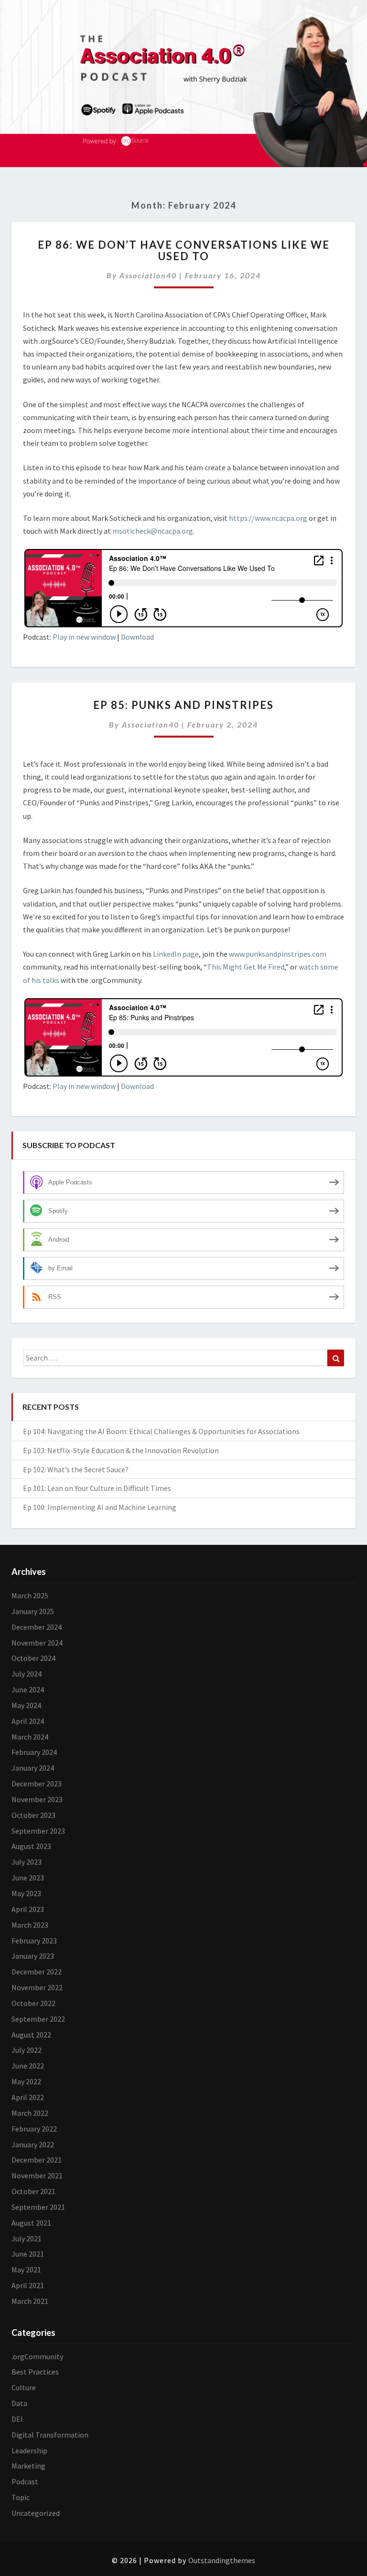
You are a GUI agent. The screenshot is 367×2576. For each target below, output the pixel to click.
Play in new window (84, 637)
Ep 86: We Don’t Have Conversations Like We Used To (184, 250)
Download (137, 637)
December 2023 (37, 1784)
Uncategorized (36, 2513)
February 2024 (34, 1752)
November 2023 (37, 1799)
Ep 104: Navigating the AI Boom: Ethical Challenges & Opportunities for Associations (161, 1431)
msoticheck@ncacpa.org (153, 531)
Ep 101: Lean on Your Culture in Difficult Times (97, 1488)
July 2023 (27, 1862)
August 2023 (31, 1846)
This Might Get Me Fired (246, 967)
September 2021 (38, 2207)
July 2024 (27, 1674)
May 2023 (26, 1893)
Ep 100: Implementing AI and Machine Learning (100, 1507)
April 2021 (28, 2285)
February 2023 (34, 1941)
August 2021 (31, 2223)
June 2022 (28, 2066)
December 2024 (37, 1627)
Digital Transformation (50, 2435)
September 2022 (38, 2019)
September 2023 (38, 1831)
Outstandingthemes (222, 2560)
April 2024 (28, 1721)
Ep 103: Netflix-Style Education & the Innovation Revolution (121, 1450)
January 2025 (33, 1611)
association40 (148, 275)
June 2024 (28, 1689)
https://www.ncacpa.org (268, 518)
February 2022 (34, 2129)
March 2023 (30, 1925)
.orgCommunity (37, 2356)
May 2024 (26, 1705)
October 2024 (33, 1658)
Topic (21, 2497)
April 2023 (28, 1909)
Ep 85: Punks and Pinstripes (183, 705)
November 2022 (37, 1987)
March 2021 (30, 2301)
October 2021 (33, 2191)
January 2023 (33, 1956)
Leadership (29, 2450)
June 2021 (28, 2254)
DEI (17, 2419)
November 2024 (37, 1643)
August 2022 (31, 2035)
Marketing (28, 2466)
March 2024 (30, 1737)
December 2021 (37, 2160)
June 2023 (28, 1878)
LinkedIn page (176, 954)
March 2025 (30, 1595)
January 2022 (33, 2144)
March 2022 (30, 2113)
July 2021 (27, 2238)
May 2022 (26, 2081)
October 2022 (33, 2003)
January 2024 (33, 1768)
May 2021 (26, 2270)
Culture (24, 2387)
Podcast (25, 2481)
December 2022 (37, 1972)
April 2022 (28, 2097)
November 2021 (37, 2175)
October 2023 (33, 1815)
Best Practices (35, 2372)
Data (19, 2403)
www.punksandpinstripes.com (278, 954)
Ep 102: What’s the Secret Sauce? (76, 1469)
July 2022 (27, 2050)
